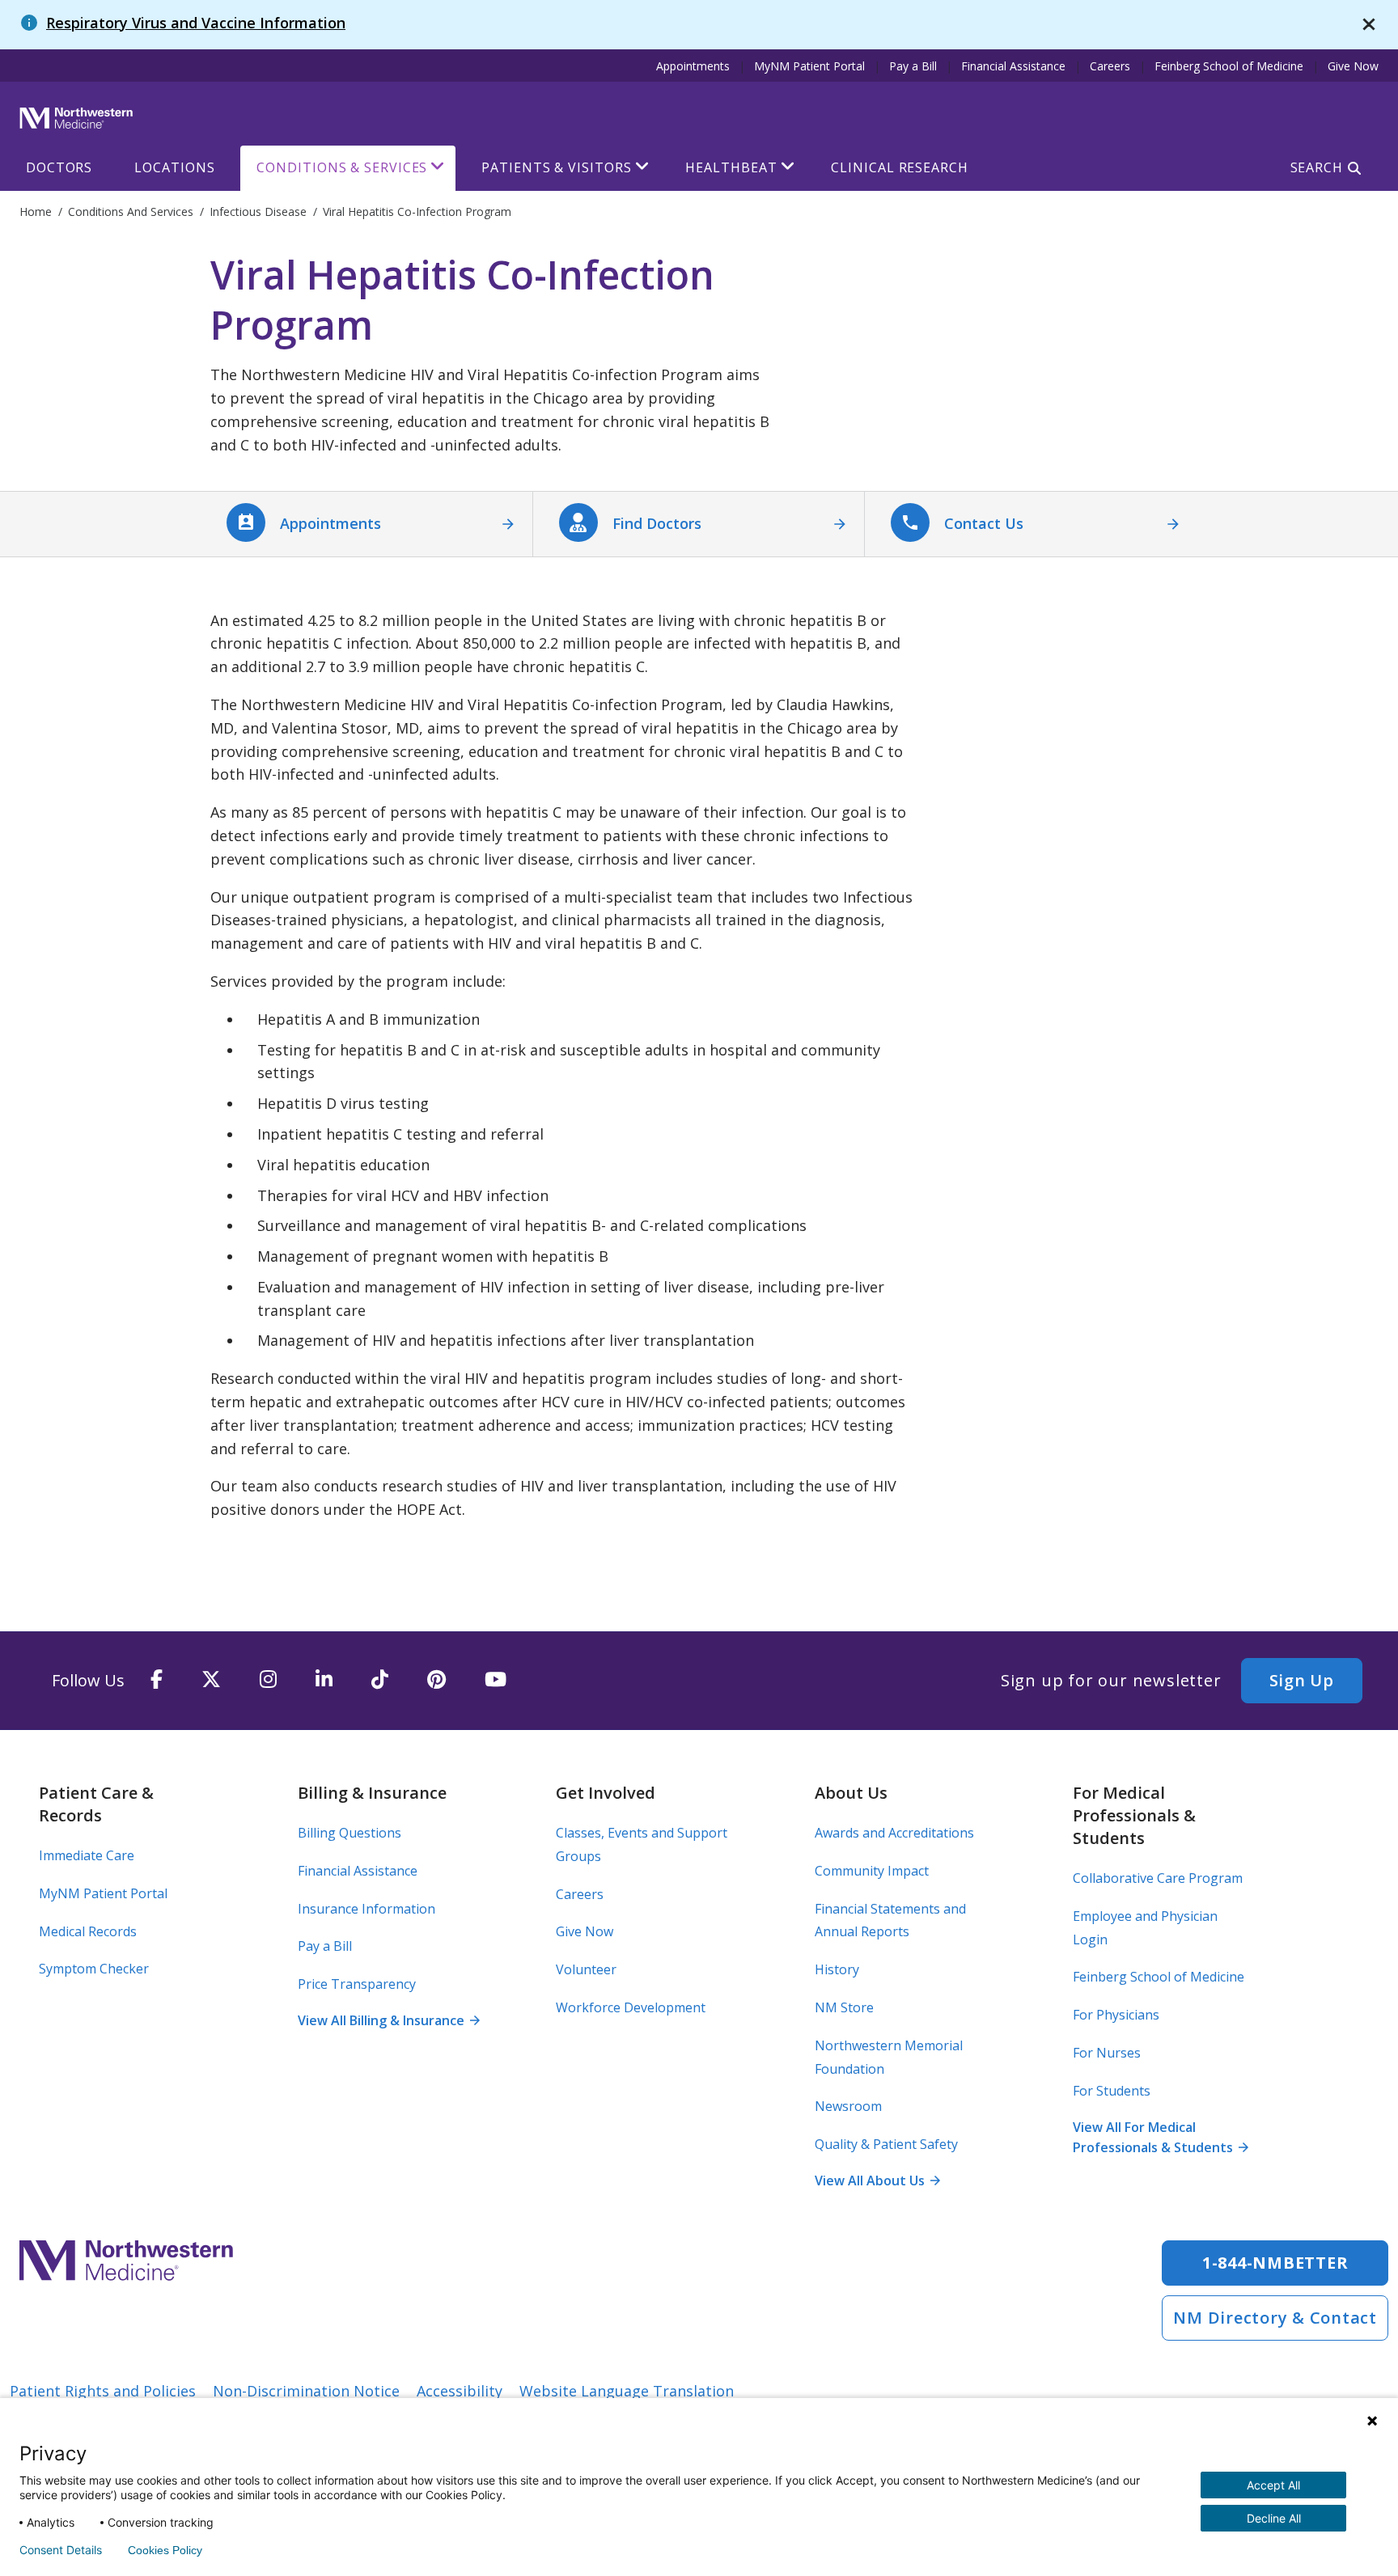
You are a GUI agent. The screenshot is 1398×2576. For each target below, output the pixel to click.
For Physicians (1116, 2015)
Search (1317, 167)
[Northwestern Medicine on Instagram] (268, 1680)
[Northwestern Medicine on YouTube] (496, 1680)
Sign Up (1302, 1680)
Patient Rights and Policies (103, 2391)
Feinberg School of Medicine (1229, 66)
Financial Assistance (1013, 66)
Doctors (59, 167)
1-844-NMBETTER (1275, 2263)
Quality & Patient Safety (886, 2144)
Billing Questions (349, 1833)
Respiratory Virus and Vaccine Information (196, 23)
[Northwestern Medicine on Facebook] (157, 1680)
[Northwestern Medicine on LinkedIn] (324, 1680)
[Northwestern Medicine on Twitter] (211, 1680)
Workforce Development (631, 2007)
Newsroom (848, 2106)
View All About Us (877, 2181)
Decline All (1274, 2518)
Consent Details (61, 2550)
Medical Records (88, 1931)
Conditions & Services (342, 167)
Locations (174, 167)
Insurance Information (366, 1909)
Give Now (1353, 66)
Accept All (1273, 2485)
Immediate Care (87, 1855)
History (837, 1969)
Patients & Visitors (556, 167)
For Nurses (1107, 2053)
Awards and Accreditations (894, 1833)
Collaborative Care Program (1158, 1878)
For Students (1112, 2091)
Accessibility (460, 2391)
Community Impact (872, 1871)
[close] (1369, 25)
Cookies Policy (165, 2550)
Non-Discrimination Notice (306, 2391)
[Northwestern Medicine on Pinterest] (436, 1680)
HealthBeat (731, 167)
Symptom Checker (94, 1969)
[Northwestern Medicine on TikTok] (380, 1680)
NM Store (844, 2007)
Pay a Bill (913, 66)
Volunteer (586, 1969)
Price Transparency (357, 1984)
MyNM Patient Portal (809, 66)
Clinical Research (899, 167)
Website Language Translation (627, 2391)
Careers (1110, 66)
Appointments (693, 66)
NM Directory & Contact (1275, 2318)
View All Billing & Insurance (388, 2020)
